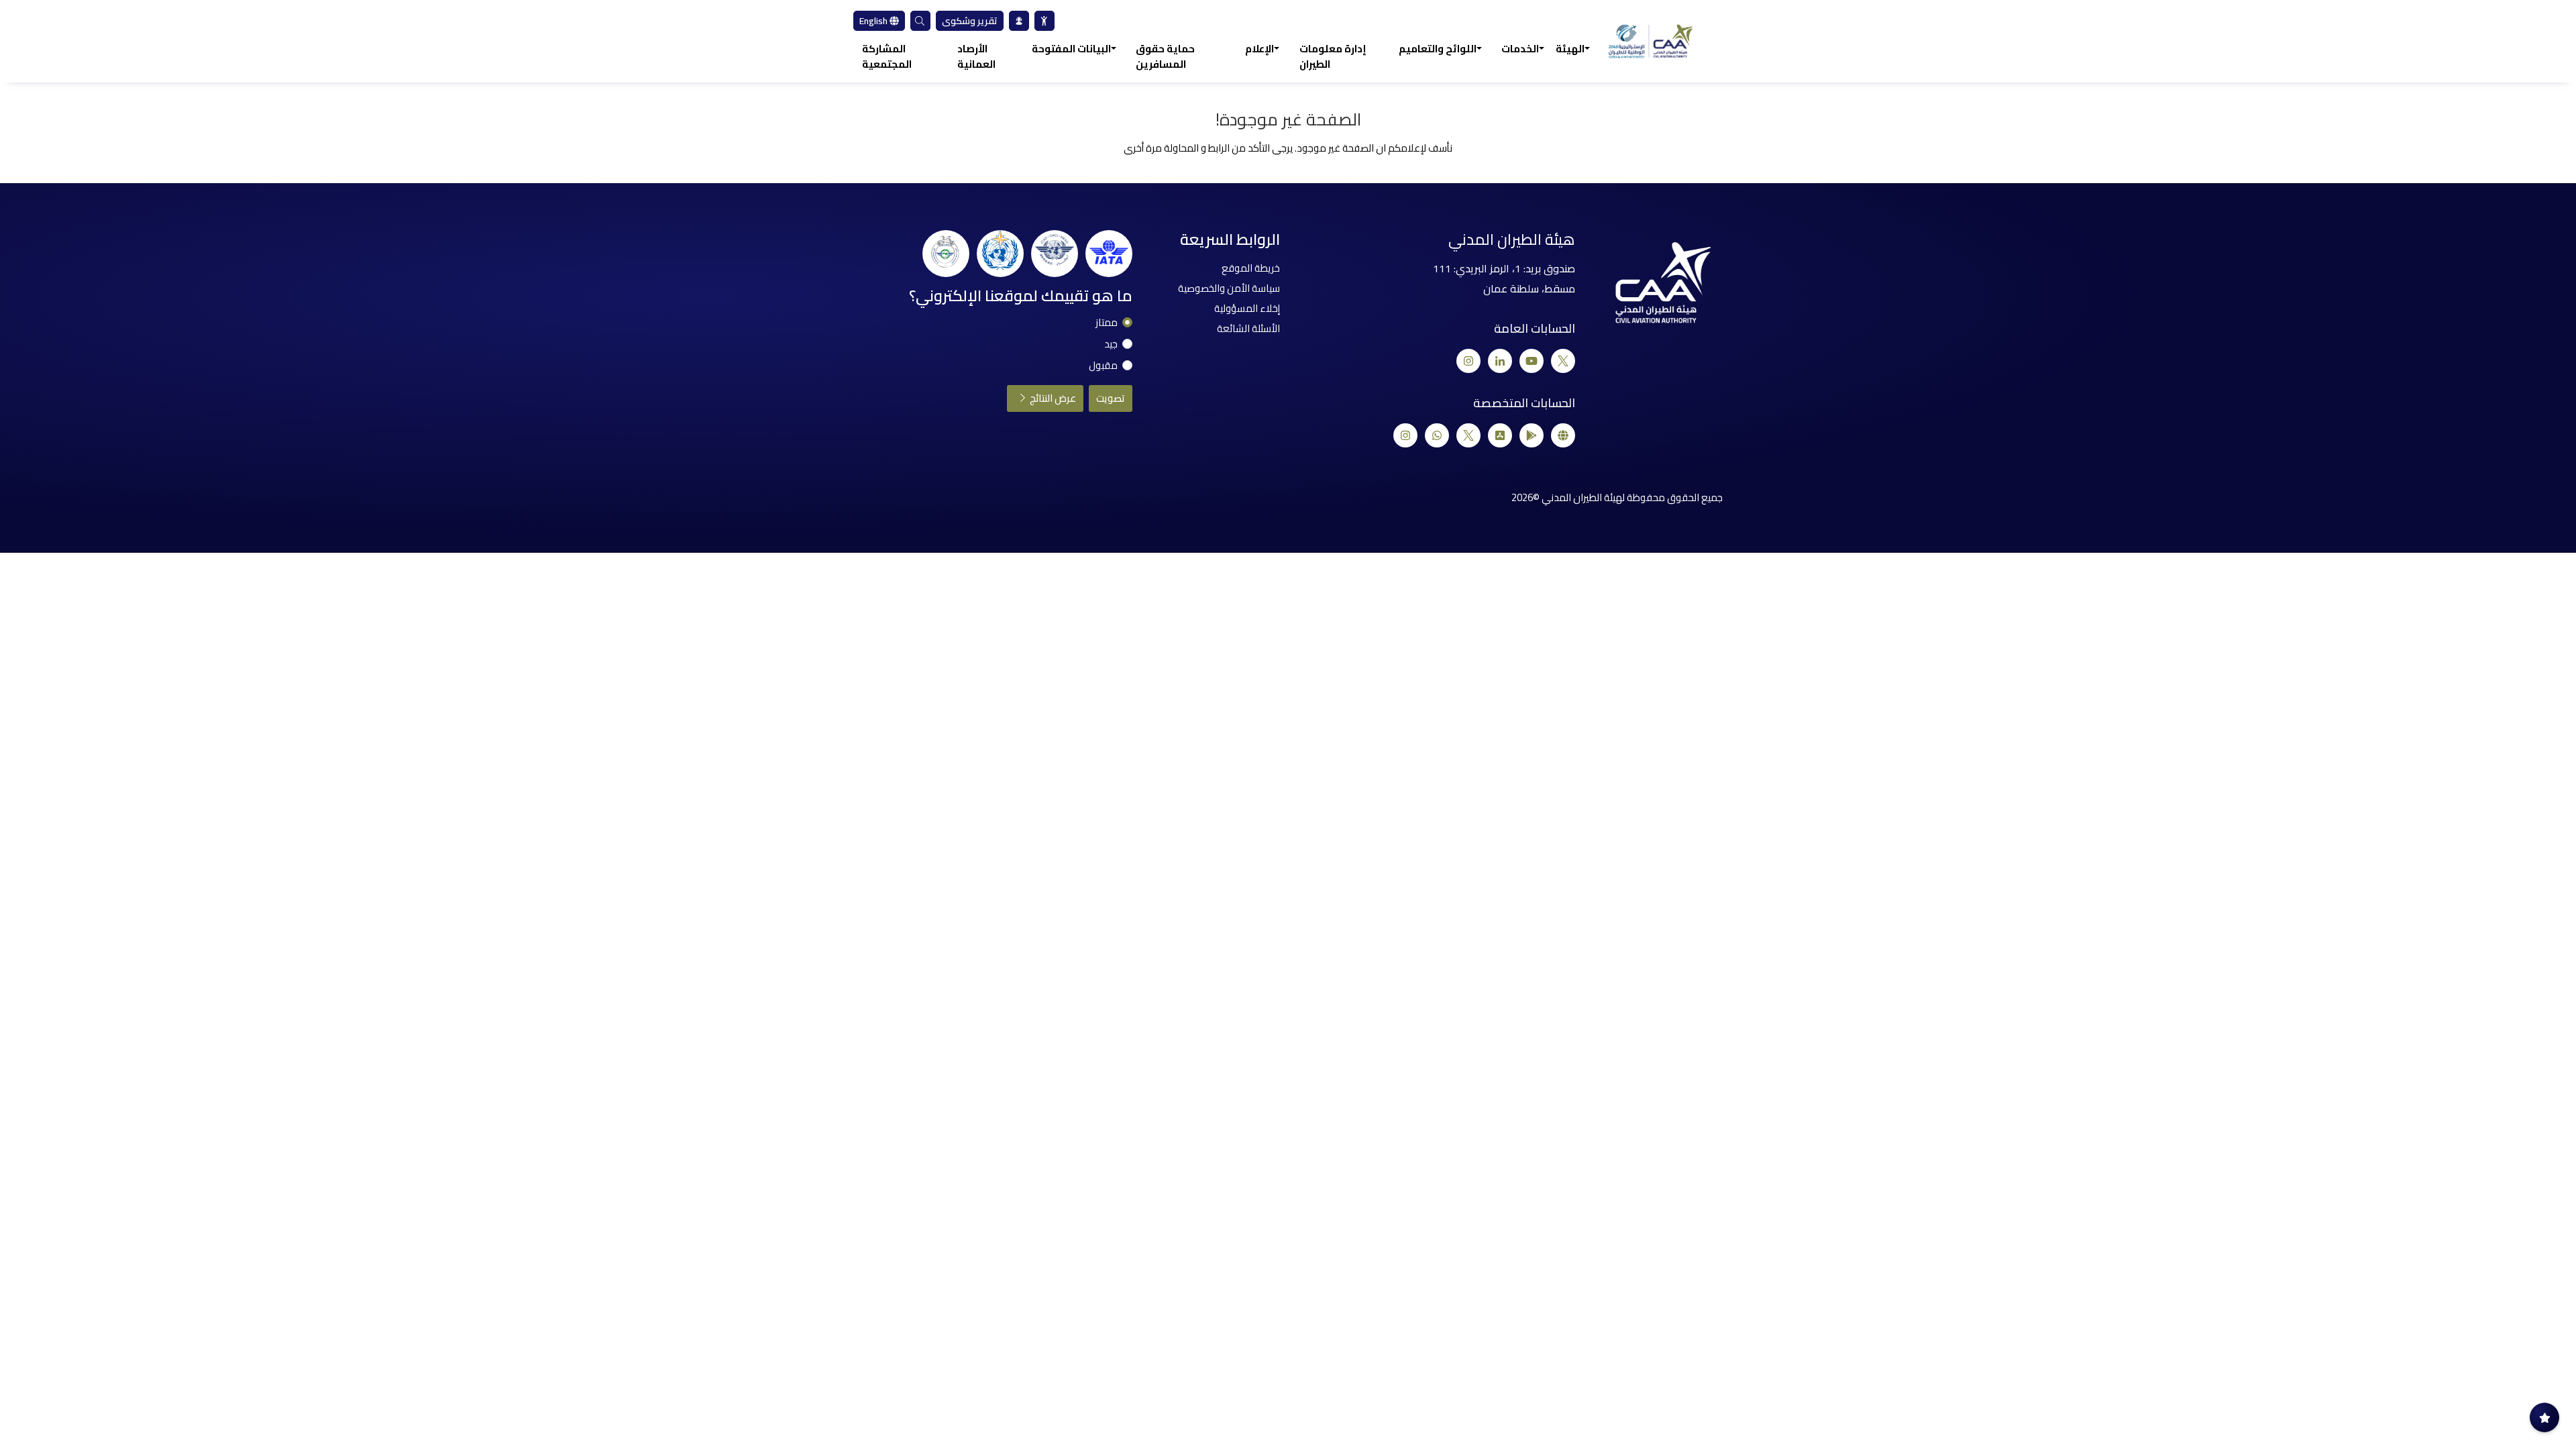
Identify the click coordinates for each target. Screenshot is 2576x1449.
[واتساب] (1437, 435)
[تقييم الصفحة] (2544, 1417)
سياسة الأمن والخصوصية (1229, 288)
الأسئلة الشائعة (1248, 328)
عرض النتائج (1052, 398)
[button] (920, 21)
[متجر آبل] (1500, 435)
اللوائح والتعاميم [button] (1438, 49)
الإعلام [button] (1259, 49)
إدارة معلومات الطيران (1333, 57)
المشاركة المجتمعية (887, 57)
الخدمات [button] (1520, 49)
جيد (1111, 344)
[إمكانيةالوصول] (1044, 21)
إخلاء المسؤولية (1247, 308)
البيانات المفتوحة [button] (1071, 49)
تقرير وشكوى (970, 21)
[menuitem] (1044, 21)
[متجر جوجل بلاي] (1532, 435)
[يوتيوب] (1532, 361)
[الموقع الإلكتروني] (1563, 435)
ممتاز (1107, 323)
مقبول (1103, 366)
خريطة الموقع (1251, 268)
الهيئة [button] (1570, 49)
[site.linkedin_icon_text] (1500, 361)
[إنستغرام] (1468, 361)
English (874, 21)
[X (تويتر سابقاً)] (1563, 361)
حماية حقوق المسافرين (1165, 57)
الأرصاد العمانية (976, 57)
